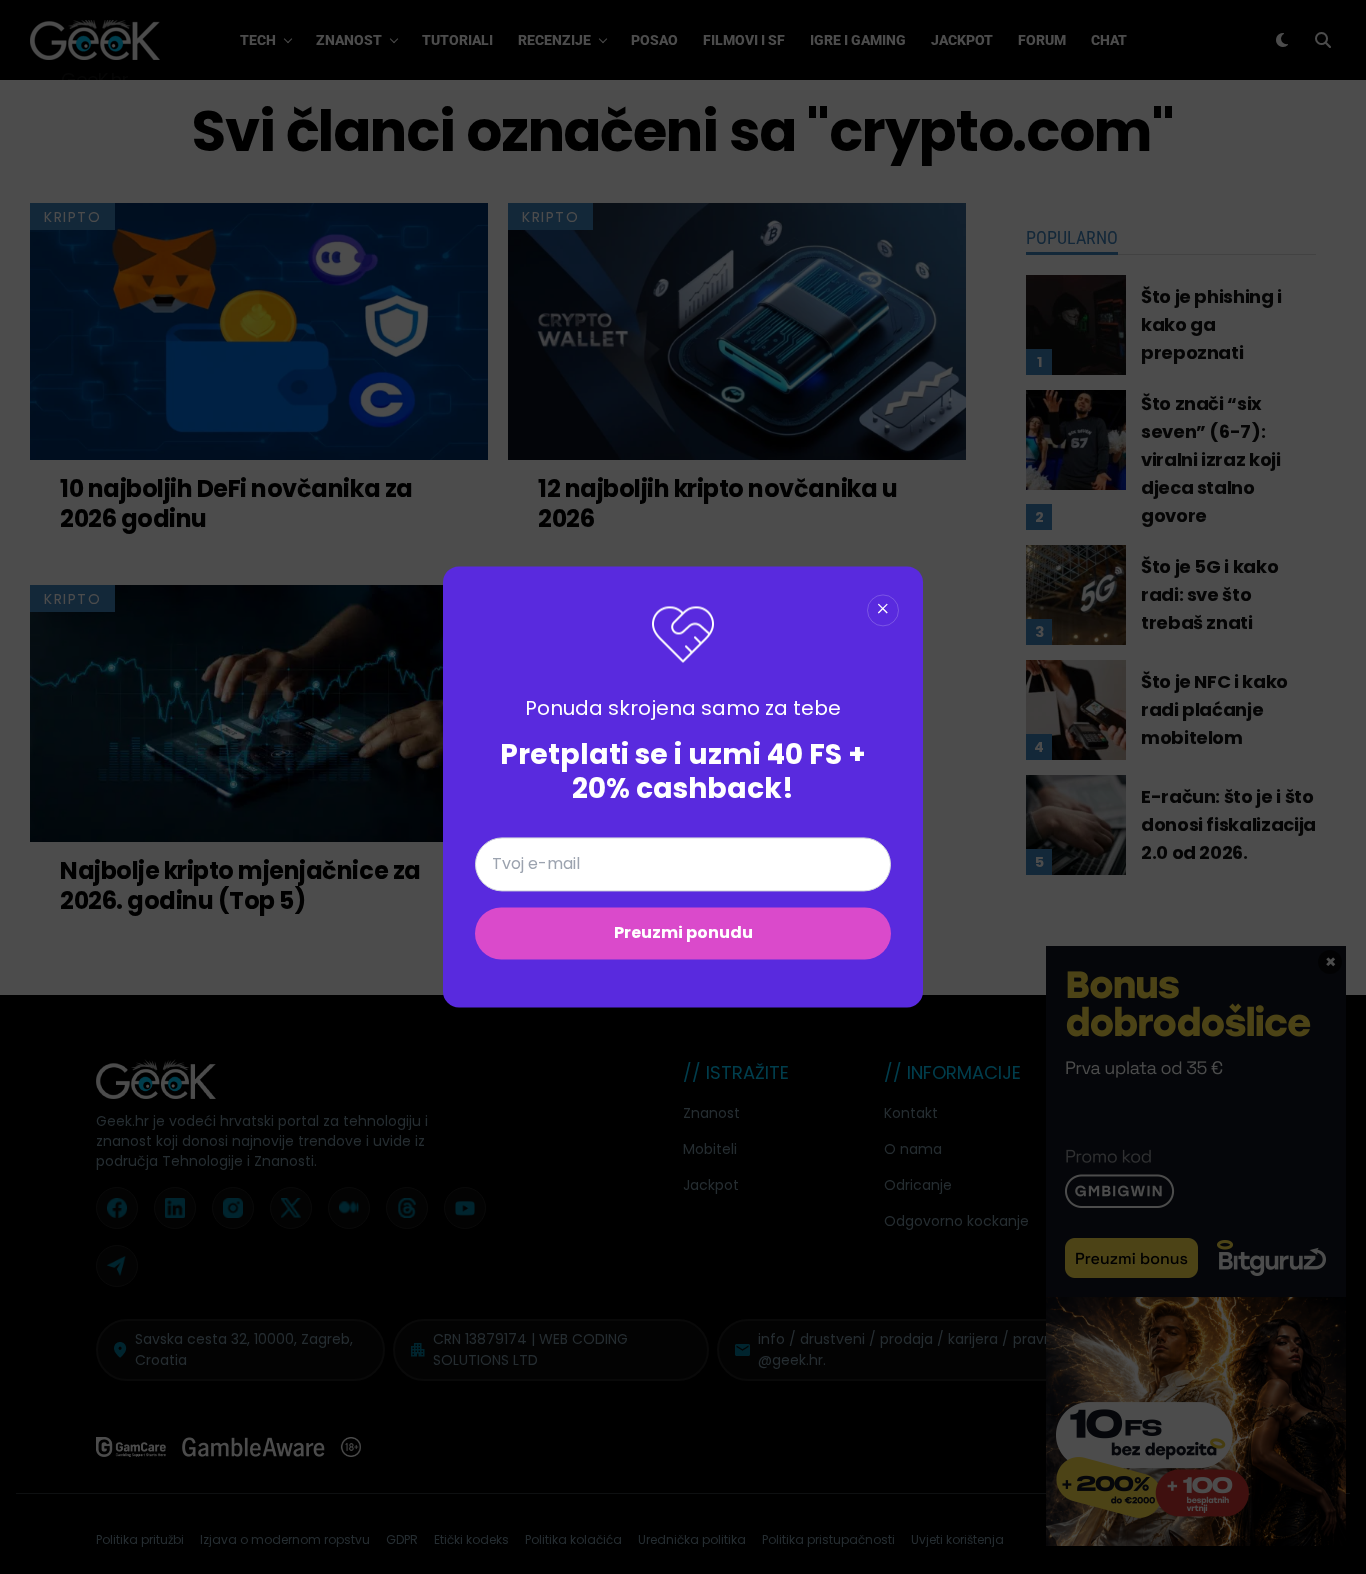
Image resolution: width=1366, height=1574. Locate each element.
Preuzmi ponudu (683, 933)
